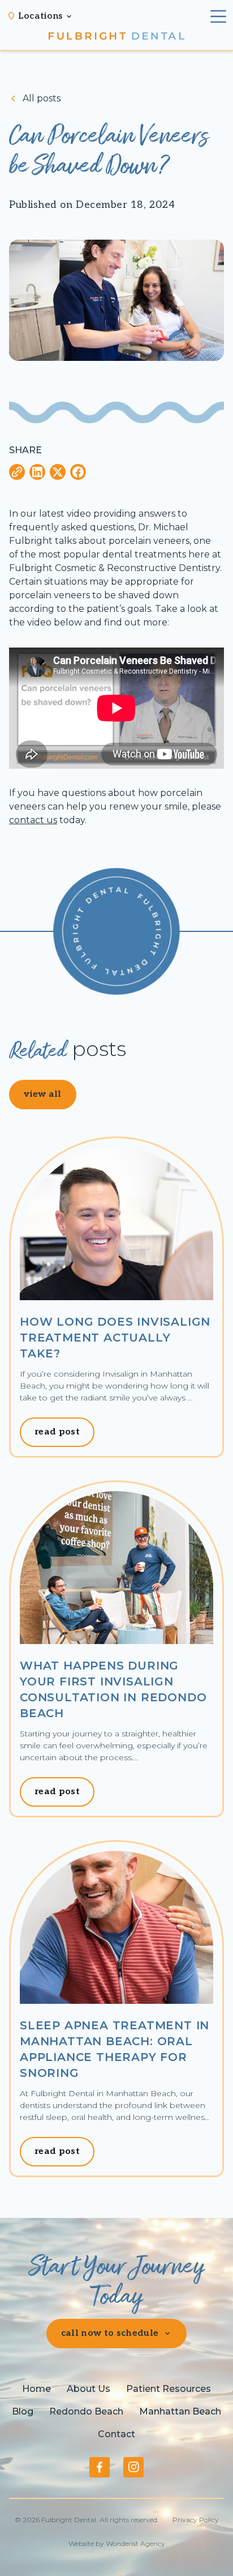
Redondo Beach (86, 2411)
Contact (116, 2434)
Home (36, 2389)
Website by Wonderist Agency (117, 2543)
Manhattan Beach (180, 2411)
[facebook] (100, 2467)
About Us (89, 2389)
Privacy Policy (196, 2520)
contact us (33, 820)
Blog (23, 2411)
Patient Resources (169, 2389)
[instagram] (133, 2467)
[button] (46, 16)
